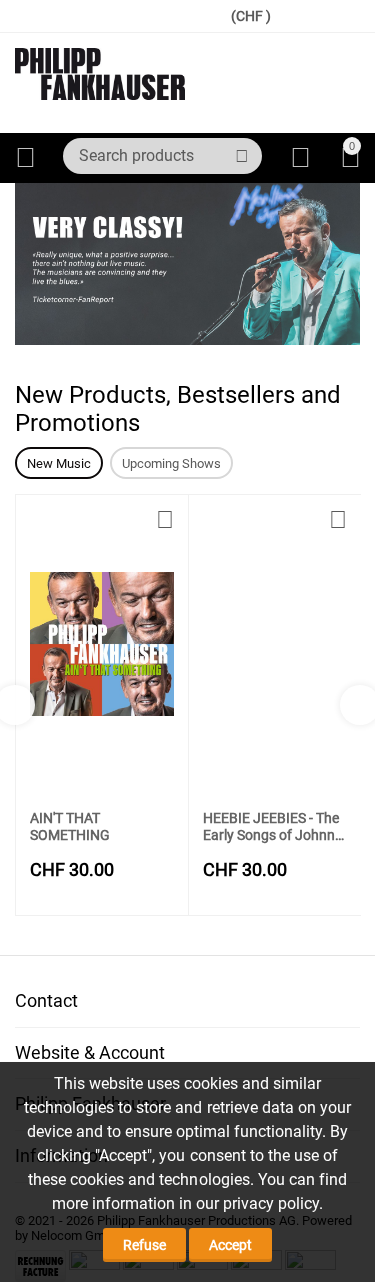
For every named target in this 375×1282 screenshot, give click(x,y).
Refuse (144, 1245)
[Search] (242, 156)
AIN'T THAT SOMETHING (70, 826)
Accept (230, 1245)
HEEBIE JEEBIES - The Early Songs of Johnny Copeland (272, 827)
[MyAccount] (300, 158)
